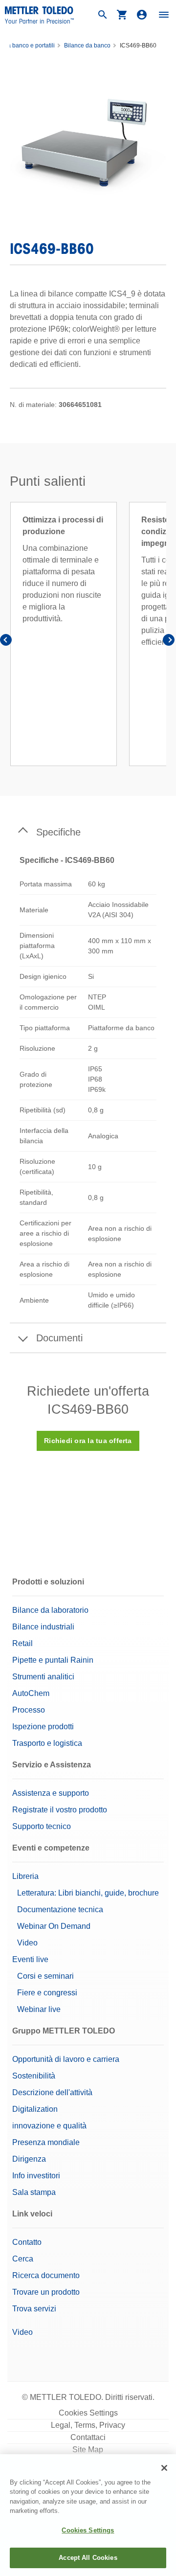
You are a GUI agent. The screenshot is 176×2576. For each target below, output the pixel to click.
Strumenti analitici (43, 1677)
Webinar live (39, 2009)
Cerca (23, 2259)
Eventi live (30, 1959)
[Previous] (7, 642)
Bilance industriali (43, 1627)
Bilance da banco (87, 45)
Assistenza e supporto (51, 1793)
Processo (29, 1710)
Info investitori (36, 2176)
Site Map (88, 2450)
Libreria (25, 1876)
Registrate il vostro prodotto (60, 1810)
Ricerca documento (46, 2275)
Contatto (27, 2242)
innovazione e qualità (49, 2126)
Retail (22, 1643)
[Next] (169, 642)
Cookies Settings (88, 2413)
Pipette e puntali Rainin (53, 1660)
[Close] (164, 2468)
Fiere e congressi (47, 1993)
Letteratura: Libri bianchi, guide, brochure (88, 1893)
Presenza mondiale (46, 2142)
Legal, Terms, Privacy (88, 2425)
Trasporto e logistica (47, 1743)
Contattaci (88, 2437)
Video (27, 1943)
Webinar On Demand (54, 1926)
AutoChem (31, 1693)
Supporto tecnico (42, 1826)
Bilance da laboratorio (50, 1610)
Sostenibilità (34, 2076)
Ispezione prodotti (43, 1727)
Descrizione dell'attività (52, 2092)
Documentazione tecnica (60, 1909)
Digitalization (35, 2109)
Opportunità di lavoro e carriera (66, 2059)
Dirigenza (29, 2159)
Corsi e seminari (45, 1976)
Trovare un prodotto (46, 2292)
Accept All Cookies (88, 2558)
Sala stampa (34, 2192)
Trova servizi (34, 2309)
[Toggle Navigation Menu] (164, 15)
